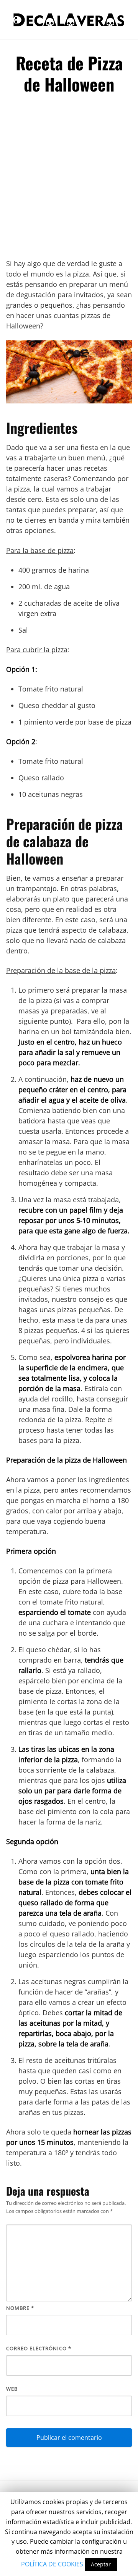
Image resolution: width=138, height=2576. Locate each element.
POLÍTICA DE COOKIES (52, 2564)
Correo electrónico (39, 2348)
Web (12, 2389)
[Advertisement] (69, 180)
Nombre (20, 2308)
